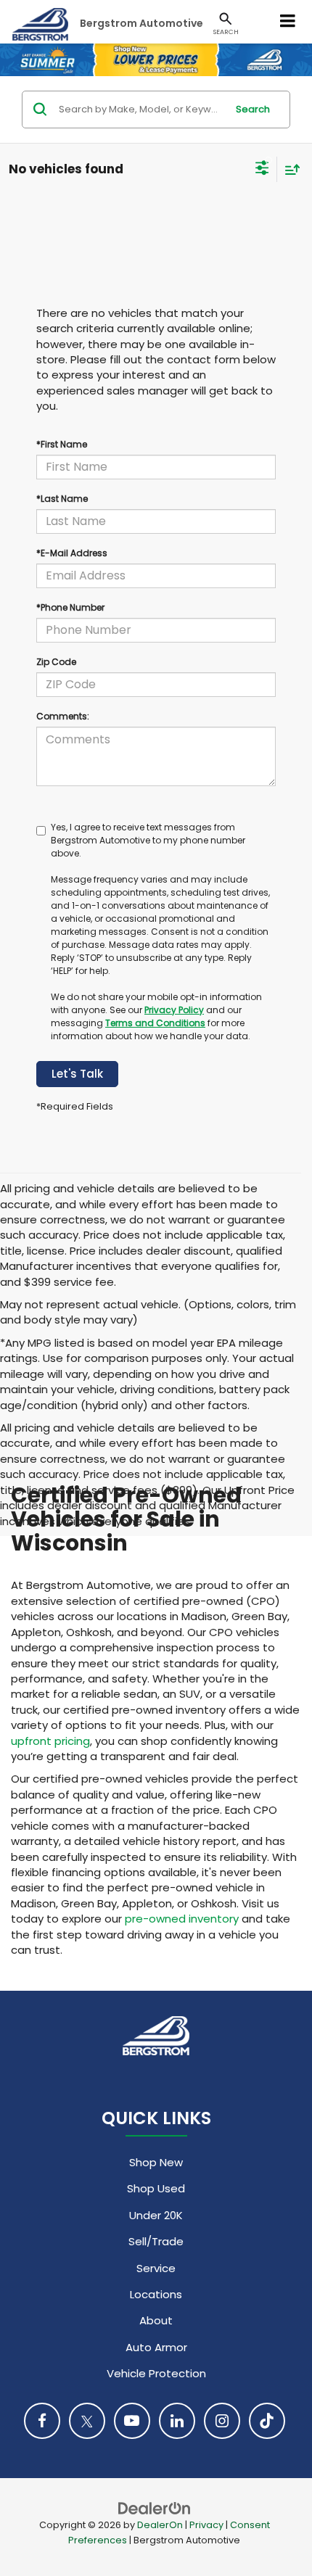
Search (253, 109)
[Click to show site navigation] (288, 22)
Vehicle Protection (156, 2373)
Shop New (156, 2162)
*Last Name (62, 499)
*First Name (62, 444)
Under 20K (156, 2215)
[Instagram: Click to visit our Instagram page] (222, 2421)
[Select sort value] (289, 169)
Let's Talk (77, 1074)
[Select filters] (262, 170)
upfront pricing (50, 1741)
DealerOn (160, 2525)
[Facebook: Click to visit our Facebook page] (42, 2421)
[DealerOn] (155, 2507)
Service (156, 2268)
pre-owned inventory (182, 1919)
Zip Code (56, 662)
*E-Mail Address (72, 553)
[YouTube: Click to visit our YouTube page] (132, 2421)
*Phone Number (70, 607)
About (156, 2320)
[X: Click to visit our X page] (87, 2421)
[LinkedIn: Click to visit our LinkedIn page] (177, 2421)
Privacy (206, 2525)
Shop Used (156, 2188)
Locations (156, 2294)
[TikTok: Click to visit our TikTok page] (267, 2421)
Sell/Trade (156, 2241)
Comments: (63, 716)
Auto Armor (156, 2347)
